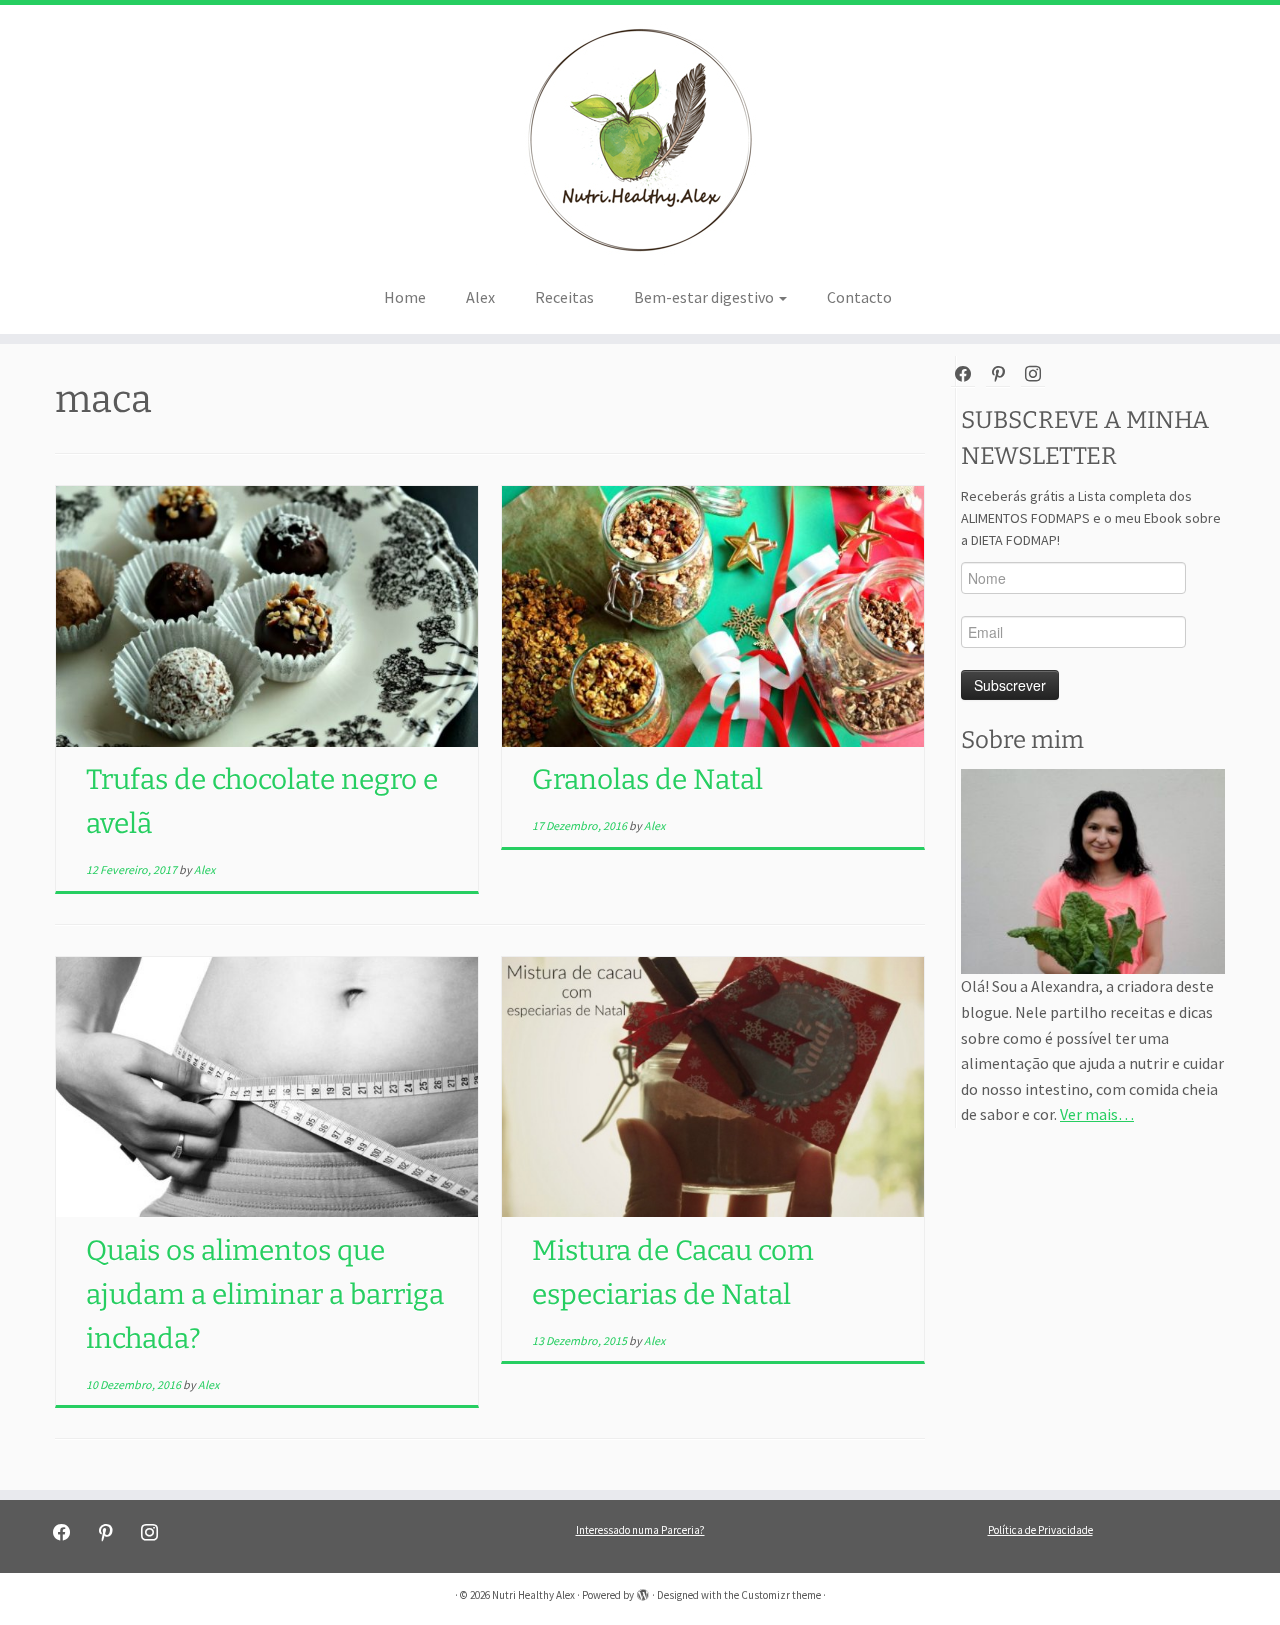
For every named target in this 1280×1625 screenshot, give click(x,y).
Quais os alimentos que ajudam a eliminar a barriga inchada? (265, 1294)
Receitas (564, 297)
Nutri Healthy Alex (533, 1595)
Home (405, 297)
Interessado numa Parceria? (640, 1530)
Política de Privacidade (1040, 1530)
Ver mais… (1097, 1114)
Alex (480, 297)
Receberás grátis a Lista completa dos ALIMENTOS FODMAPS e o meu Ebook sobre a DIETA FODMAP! (1091, 518)
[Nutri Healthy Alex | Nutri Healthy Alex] (640, 140)
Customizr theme (781, 1595)
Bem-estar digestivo (705, 297)
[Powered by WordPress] (643, 1591)
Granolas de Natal (647, 779)
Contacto (859, 297)
